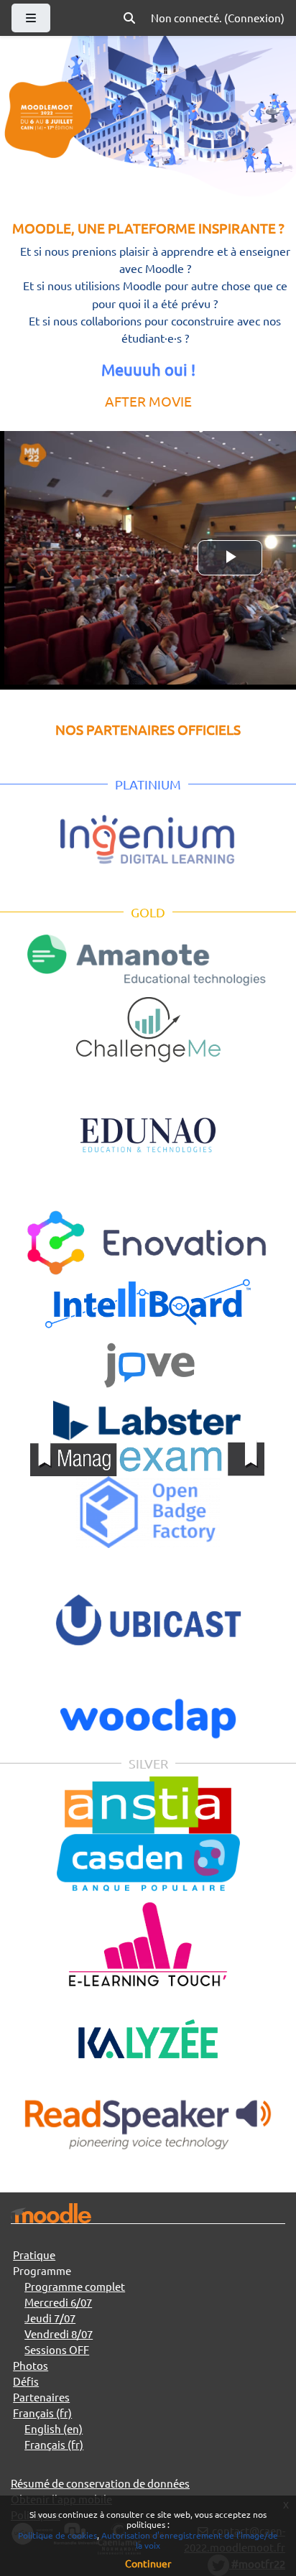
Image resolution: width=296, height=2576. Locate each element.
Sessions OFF (57, 2349)
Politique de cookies (57, 2535)
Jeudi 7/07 (50, 2318)
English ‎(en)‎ (54, 2428)
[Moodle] (51, 2214)
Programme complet (75, 2286)
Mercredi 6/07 (58, 2302)
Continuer (148, 2563)
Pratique (34, 2255)
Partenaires (41, 2397)
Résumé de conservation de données (100, 2483)
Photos (31, 2365)
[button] (129, 18)
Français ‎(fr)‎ (42, 2413)
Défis (26, 2381)
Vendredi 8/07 (59, 2334)
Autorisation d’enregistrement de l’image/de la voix (190, 2540)
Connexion (254, 18)
